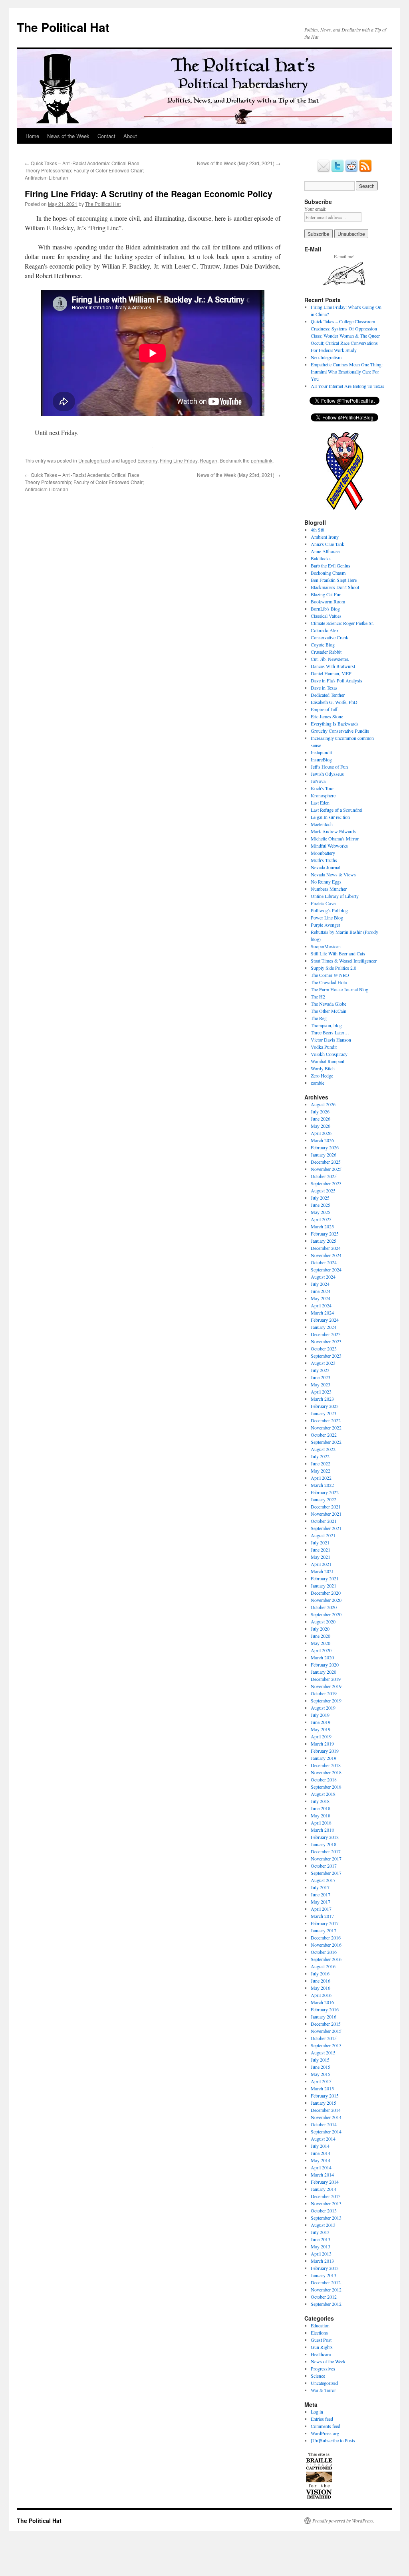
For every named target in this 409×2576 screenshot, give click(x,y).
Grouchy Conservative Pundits (340, 731)
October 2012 (324, 2297)
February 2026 (325, 1147)
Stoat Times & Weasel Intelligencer (344, 961)
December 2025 (326, 1162)
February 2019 (325, 1751)
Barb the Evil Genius (331, 565)
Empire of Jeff (324, 709)
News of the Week (68, 136)
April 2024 (321, 1305)
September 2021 (326, 1528)
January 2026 (324, 1155)
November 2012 (326, 2289)
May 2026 (321, 1126)
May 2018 (321, 1815)
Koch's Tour (322, 788)
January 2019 (324, 1758)
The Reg (319, 1018)
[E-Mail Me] (324, 170)
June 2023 (321, 1377)
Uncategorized (94, 460)
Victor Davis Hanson (331, 1040)
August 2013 (323, 2225)
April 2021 (321, 1564)
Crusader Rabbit (326, 652)
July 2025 (320, 1198)
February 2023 (325, 1406)
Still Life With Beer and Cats (338, 953)
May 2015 (321, 2074)
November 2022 (326, 1427)
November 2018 (326, 1772)
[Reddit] (351, 170)
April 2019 (321, 1736)
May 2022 (321, 1471)
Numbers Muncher (329, 889)
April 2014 (321, 2167)
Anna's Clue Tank (328, 544)
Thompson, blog (326, 1025)
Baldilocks (321, 558)
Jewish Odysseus (327, 774)
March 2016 (322, 2002)
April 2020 (321, 1650)
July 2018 (320, 1801)
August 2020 (323, 1621)
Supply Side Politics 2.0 (334, 968)
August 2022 (323, 1449)
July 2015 (320, 2060)
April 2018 (321, 1823)
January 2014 (324, 2189)
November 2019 (326, 1686)
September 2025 (326, 1183)
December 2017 (326, 1851)
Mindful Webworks (329, 846)
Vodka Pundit (324, 1047)
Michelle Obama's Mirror (335, 838)
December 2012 (326, 2282)
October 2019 (324, 1693)
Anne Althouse (325, 551)
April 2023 (321, 1392)
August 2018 (323, 1794)
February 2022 (325, 1492)
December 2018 (326, 1765)
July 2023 (320, 1370)
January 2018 (324, 1844)
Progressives (323, 2368)
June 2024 (321, 1291)
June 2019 (321, 1722)
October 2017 (324, 1866)
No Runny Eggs (326, 882)
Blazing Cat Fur (326, 594)
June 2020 (321, 1636)
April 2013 (321, 2254)
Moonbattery (323, 853)
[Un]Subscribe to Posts (333, 2440)
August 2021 (323, 1535)
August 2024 (323, 1277)
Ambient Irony (325, 537)
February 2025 (325, 1234)
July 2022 (320, 1456)
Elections (319, 2333)
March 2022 (322, 1485)
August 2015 (323, 2052)
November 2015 (326, 2031)
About (130, 136)
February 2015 (325, 2096)
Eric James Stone (327, 716)
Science (318, 2376)
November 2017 (326, 1858)
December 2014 (326, 2110)
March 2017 (322, 1916)
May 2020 (321, 1643)
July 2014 (320, 2146)
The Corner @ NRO (330, 975)
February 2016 (325, 2009)
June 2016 (321, 1981)
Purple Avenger (326, 925)
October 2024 (324, 1262)
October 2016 (324, 1952)
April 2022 (321, 1478)
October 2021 (324, 1521)
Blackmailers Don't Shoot (335, 587)
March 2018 (322, 1830)
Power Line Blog (327, 917)
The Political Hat (63, 27)
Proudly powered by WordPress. (343, 2521)
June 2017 (321, 1894)
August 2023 (323, 1363)
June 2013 (321, 2239)
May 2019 (321, 1729)
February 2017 (325, 1923)
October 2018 (324, 1779)
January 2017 (324, 1930)
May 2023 (321, 1384)
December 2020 (326, 1593)
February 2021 (325, 1578)
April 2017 (321, 1909)
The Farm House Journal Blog (340, 989)
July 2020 (320, 1629)
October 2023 (324, 1348)
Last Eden (320, 803)
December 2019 (326, 1679)
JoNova (318, 781)
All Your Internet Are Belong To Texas (347, 386)
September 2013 (326, 2218)
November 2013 (326, 2203)
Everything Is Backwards (335, 724)
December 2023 (326, 1334)
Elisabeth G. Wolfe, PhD (334, 702)
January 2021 (324, 1586)
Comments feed (326, 2426)
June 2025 (321, 1205)
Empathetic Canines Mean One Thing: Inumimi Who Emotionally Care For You (347, 372)
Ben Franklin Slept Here (334, 580)
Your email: (315, 209)
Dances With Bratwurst (333, 666)
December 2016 (326, 1937)
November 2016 (326, 1945)
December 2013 (326, 2196)
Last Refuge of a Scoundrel (337, 810)
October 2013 (324, 2210)
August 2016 (323, 1966)
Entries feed (322, 2419)
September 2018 (326, 1787)
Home (32, 136)
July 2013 (320, 2232)
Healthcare (321, 2354)
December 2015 (326, 2024)
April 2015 (321, 2081)
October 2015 (324, 2038)
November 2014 (326, 2117)
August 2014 (323, 2139)
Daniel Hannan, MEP (331, 673)
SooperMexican (326, 946)
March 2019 (322, 1744)
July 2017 (320, 1887)
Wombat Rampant (328, 1061)
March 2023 (322, 1399)
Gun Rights (322, 2347)
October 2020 (324, 1607)
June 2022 (321, 1463)
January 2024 (324, 1327)
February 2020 (325, 1665)
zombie (318, 1083)
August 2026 (323, 1104)
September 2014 (326, 2131)
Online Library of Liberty (335, 896)
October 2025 (324, 1176)
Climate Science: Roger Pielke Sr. (342, 623)
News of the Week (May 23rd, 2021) (239, 163)
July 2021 (320, 1542)
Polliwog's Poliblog (329, 910)
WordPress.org (325, 2433)
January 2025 (324, 1241)
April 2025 (321, 1219)
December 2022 (326, 1420)
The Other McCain (329, 1011)
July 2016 (320, 1973)
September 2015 (326, 2045)
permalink (262, 460)
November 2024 (326, 1255)
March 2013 (322, 2261)
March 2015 (322, 2088)
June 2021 (321, 1550)
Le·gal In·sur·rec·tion (330, 817)
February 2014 (325, 2182)
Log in (317, 2412)
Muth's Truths (324, 860)
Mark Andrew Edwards (333, 831)
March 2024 (322, 1313)
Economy (147, 460)
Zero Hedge (322, 1075)
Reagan (208, 460)
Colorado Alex (325, 630)
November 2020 (326, 1600)
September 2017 (326, 1873)
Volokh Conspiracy (329, 1054)
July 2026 (320, 1111)
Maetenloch (322, 824)
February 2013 (325, 2268)
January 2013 (324, 2275)
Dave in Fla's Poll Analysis (337, 680)
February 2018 (325, 1837)
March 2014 (322, 2175)
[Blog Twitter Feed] (338, 170)
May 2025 (321, 1212)
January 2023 (324, 1413)
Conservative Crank (330, 637)
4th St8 (318, 530)
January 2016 (324, 2017)
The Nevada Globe (329, 1004)
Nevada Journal (326, 867)
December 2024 (326, 1248)
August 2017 (323, 1880)
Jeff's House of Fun (329, 767)
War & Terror (323, 2390)
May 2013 (321, 2246)
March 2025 (322, 1226)
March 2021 (322, 1571)
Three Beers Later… (330, 1032)
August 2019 (323, 1708)
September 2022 (326, 1442)
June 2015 (321, 2067)
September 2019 (326, 1700)
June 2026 (321, 1119)
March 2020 (322, 1657)
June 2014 (321, 2153)
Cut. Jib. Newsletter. (330, 659)
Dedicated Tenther (328, 695)
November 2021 (326, 1514)
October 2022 (324, 1435)
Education (320, 2325)
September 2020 (326, 1614)
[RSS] (365, 170)
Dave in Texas (324, 688)
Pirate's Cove (323, 903)
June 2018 (321, 1808)
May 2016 (321, 1988)
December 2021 (326, 1506)
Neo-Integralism (326, 357)
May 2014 (321, 2160)
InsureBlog (321, 759)
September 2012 (326, 2304)
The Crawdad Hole (329, 982)
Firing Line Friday (179, 460)
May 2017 (321, 1902)
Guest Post (321, 2340)
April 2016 (321, 1995)
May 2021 (321, 1557)
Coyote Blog (323, 644)
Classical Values (326, 616)
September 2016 (326, 1959)
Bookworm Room (328, 601)
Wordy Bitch (323, 1068)
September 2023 (326, 1356)
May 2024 (321, 1298)
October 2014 (324, 2124)
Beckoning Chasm (328, 573)
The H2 (318, 996)
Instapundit (321, 752)
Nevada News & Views (333, 874)
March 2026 (322, 1140)
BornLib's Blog (325, 609)
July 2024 (320, 1284)
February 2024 (325, 1320)
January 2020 (324, 1672)
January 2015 (324, 2103)
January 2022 (324, 1499)
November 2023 (326, 1341)
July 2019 (320, 1715)
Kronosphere (323, 795)
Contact (106, 136)
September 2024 (326, 1269)
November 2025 (326, 1169)
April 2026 (321, 1133)
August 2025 (323, 1190)
